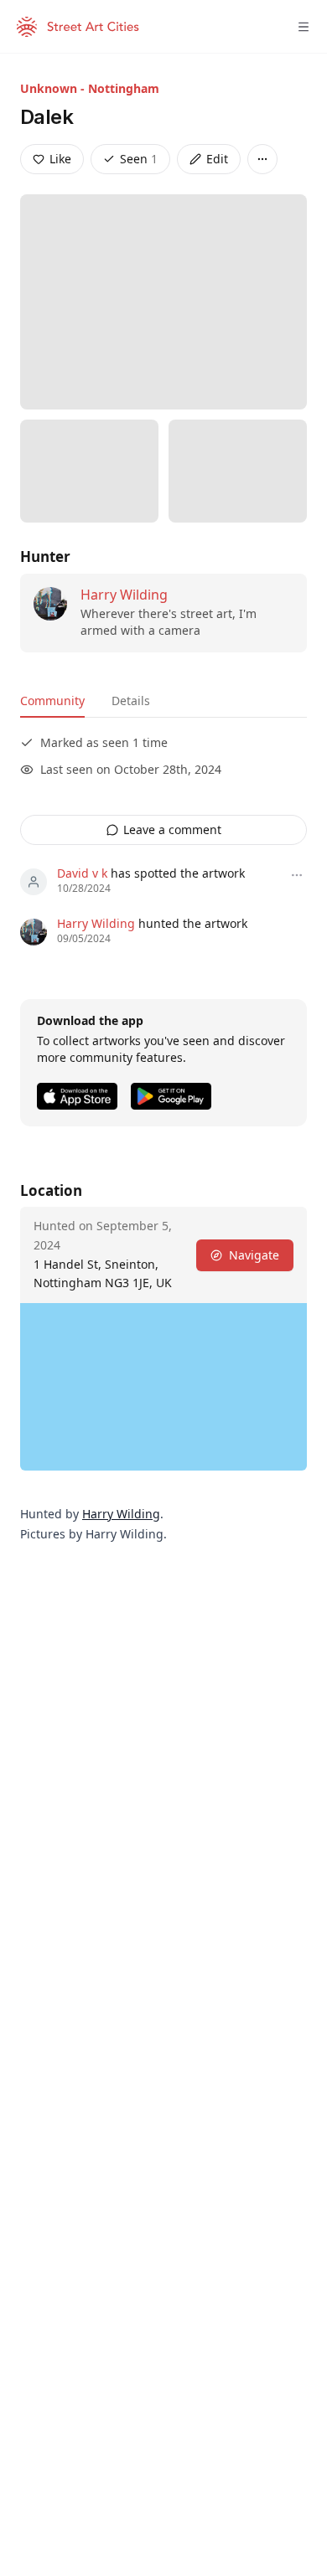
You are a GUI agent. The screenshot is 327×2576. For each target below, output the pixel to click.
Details (131, 701)
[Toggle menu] (304, 27)
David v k (82, 873)
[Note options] (297, 875)
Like (60, 159)
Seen (139, 159)
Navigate (254, 1255)
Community (52, 701)
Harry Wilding (124, 595)
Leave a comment (172, 829)
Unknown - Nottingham (90, 88)
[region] (163, 1387)
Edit (217, 159)
